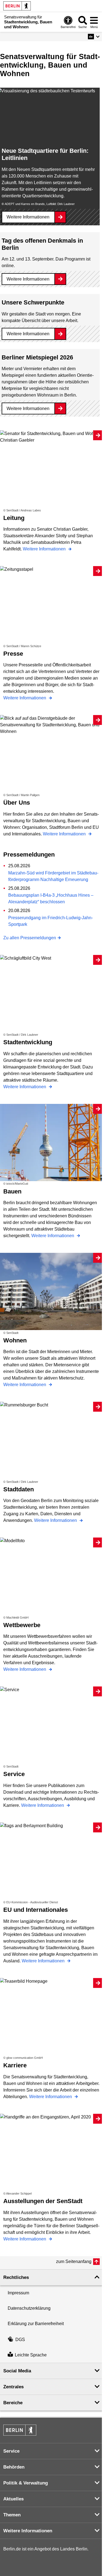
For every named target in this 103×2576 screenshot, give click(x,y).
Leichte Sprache (31, 2355)
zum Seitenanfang (74, 2261)
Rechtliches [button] (16, 2277)
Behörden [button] (14, 2467)
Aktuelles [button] (13, 2499)
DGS (20, 2340)
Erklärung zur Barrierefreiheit (36, 2324)
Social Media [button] (17, 2371)
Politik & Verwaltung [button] (26, 2483)
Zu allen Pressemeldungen (30, 938)
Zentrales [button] (13, 2387)
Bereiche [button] (13, 2403)
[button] (94, 37)
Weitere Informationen (28, 217)
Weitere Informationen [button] (28, 2531)
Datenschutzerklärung (29, 2308)
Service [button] (11, 2451)
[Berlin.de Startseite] (17, 6)
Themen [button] (12, 2515)
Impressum (18, 2293)
